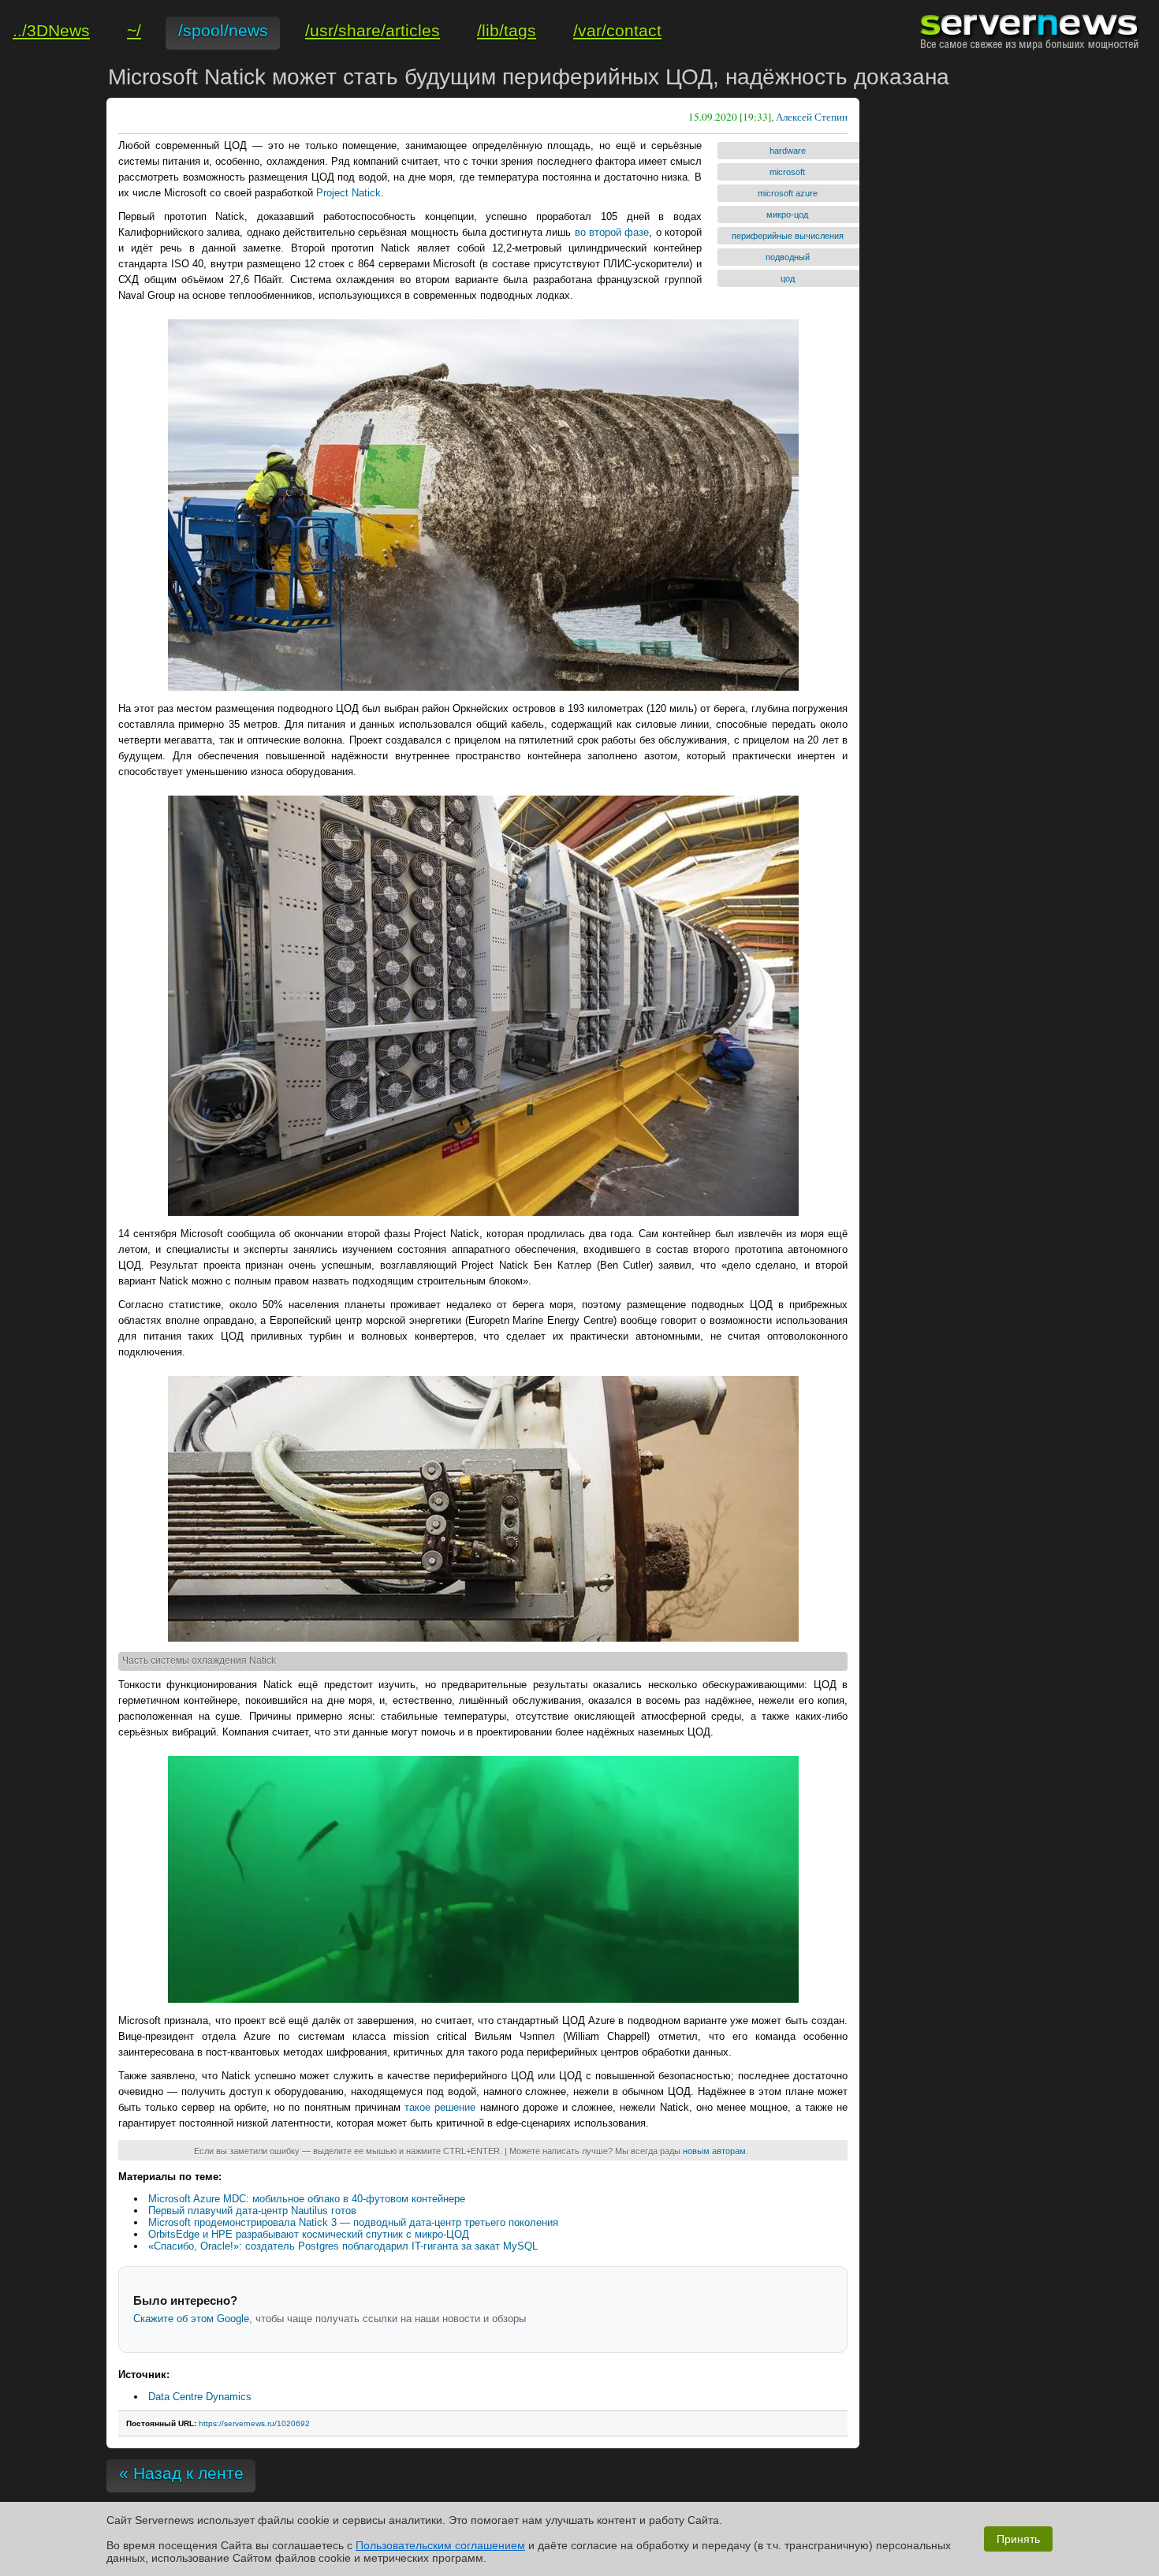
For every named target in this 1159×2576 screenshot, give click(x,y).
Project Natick (348, 193)
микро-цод (787, 214)
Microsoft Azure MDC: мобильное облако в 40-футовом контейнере (307, 2199)
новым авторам (714, 2151)
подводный (788, 257)
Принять (1018, 2539)
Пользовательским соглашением (440, 2545)
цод (788, 278)
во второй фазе (612, 232)
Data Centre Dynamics (200, 2397)
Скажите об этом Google (191, 2319)
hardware (788, 151)
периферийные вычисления (788, 236)
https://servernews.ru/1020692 (254, 2423)
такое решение (440, 2107)
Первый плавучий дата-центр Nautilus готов (252, 2211)
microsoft (787, 172)
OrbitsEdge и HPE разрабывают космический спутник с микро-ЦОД (309, 2234)
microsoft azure (788, 193)
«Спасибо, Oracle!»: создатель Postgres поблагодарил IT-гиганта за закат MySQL (343, 2246)
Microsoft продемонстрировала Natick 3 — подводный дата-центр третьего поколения (353, 2222)
